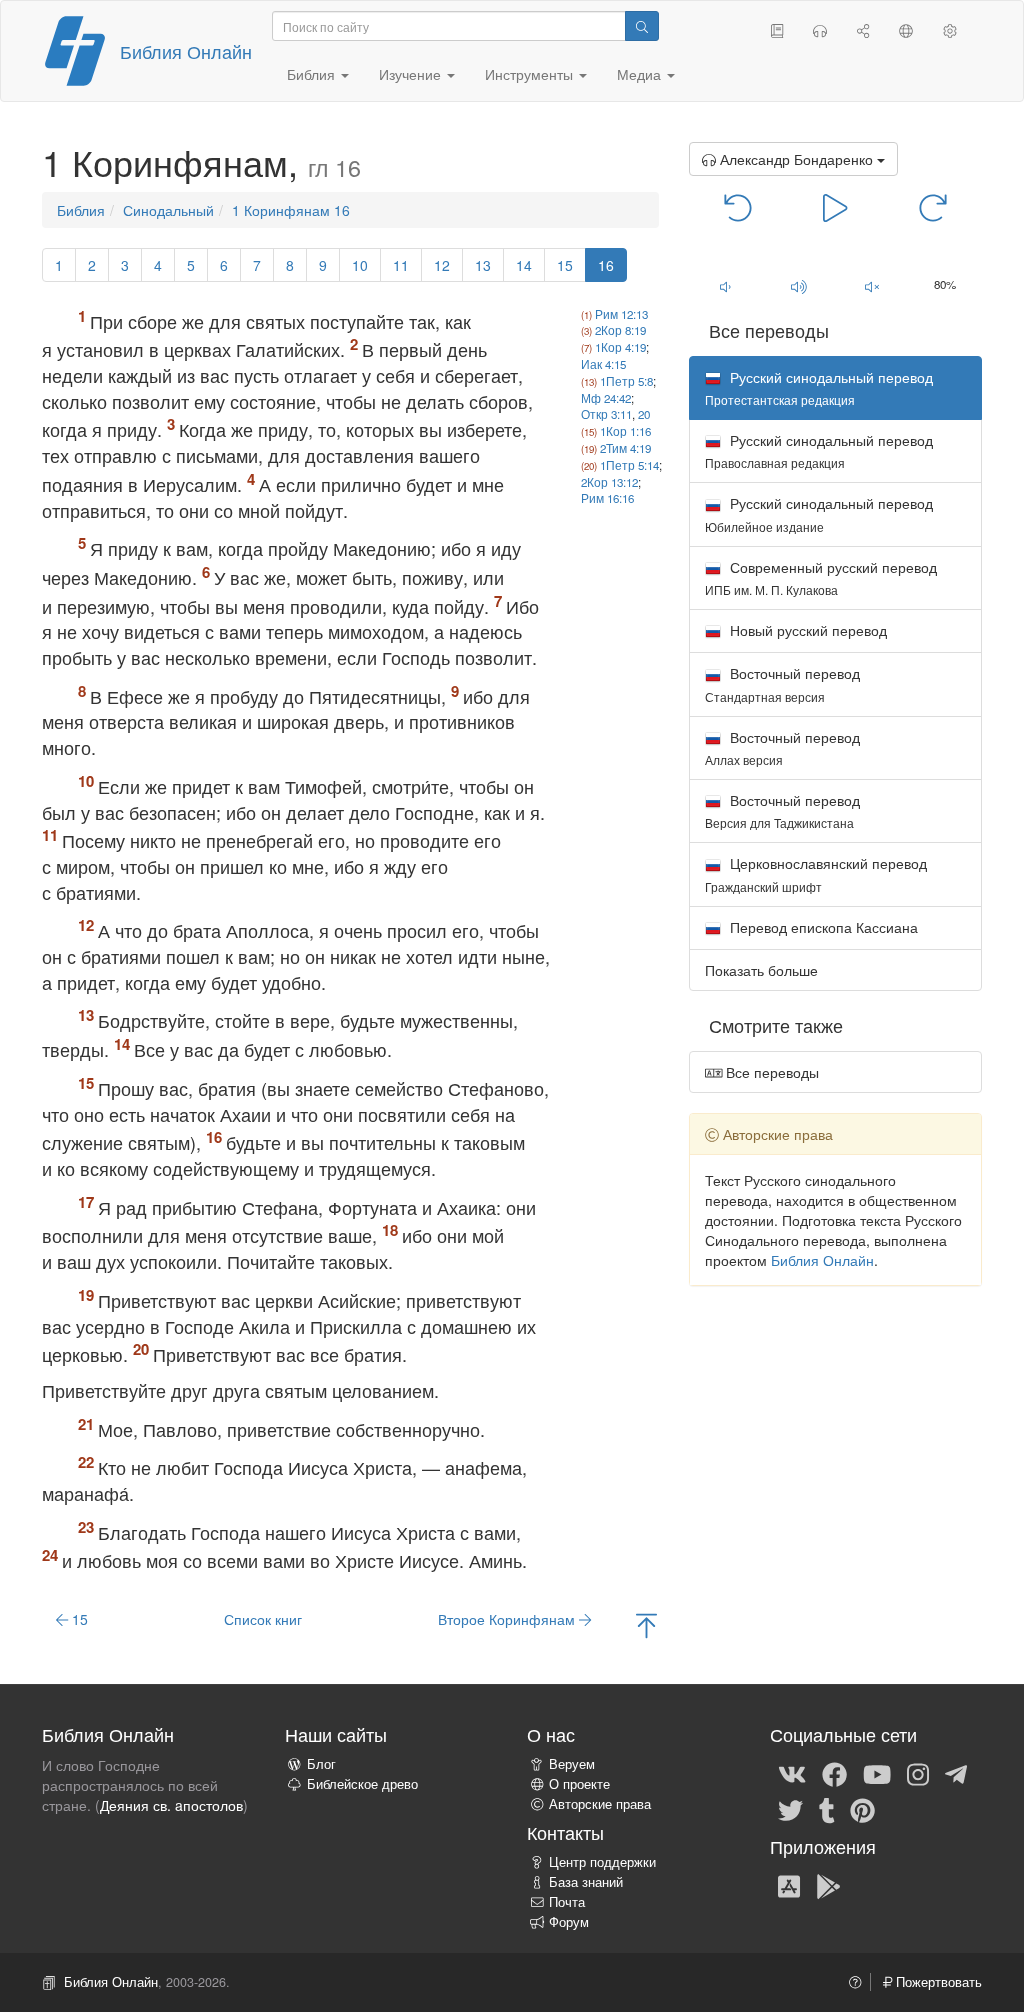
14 (524, 265)
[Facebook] (834, 1773)
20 (644, 414)
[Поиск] (642, 26)
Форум (569, 1922)
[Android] (828, 1885)
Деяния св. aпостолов (171, 1805)
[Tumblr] (827, 1809)
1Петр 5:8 (626, 381)
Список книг (263, 1619)
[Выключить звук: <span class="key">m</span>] (871, 286)
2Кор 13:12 (609, 482)
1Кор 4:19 (620, 347)
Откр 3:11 (606, 414)
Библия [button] (313, 74)
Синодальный (168, 210)
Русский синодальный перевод (819, 450)
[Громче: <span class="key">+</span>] (798, 286)
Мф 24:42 (606, 398)
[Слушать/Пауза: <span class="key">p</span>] (835, 206)
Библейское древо (362, 1784)
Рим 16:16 (607, 498)
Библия (81, 210)
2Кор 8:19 (620, 330)
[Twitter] (790, 1809)
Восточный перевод (782, 683)
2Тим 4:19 (625, 448)
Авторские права (600, 1804)
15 (565, 265)
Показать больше (761, 970)
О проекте (579, 1784)
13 (483, 265)
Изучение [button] (412, 74)
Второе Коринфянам (508, 1619)
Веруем (572, 1764)
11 (401, 265)
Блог (321, 1764)
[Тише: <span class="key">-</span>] (725, 286)
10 (360, 265)
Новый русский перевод (806, 630)
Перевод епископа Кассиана (822, 927)
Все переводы (770, 1072)
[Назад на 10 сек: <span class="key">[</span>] (738, 206)
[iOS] (789, 1885)
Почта (567, 1902)
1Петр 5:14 (629, 465)
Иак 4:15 (603, 364)
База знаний (586, 1882)
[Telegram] (956, 1773)
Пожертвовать (937, 1982)
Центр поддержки (602, 1862)
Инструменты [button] (531, 74)
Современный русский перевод (821, 577)
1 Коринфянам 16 (291, 210)
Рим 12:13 (621, 314)
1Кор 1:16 (625, 431)
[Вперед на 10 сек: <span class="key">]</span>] (932, 206)
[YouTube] (877, 1773)
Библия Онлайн (186, 51)
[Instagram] (918, 1773)
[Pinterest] (862, 1809)
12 (442, 265)
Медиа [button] (641, 74)
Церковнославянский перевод (816, 873)
